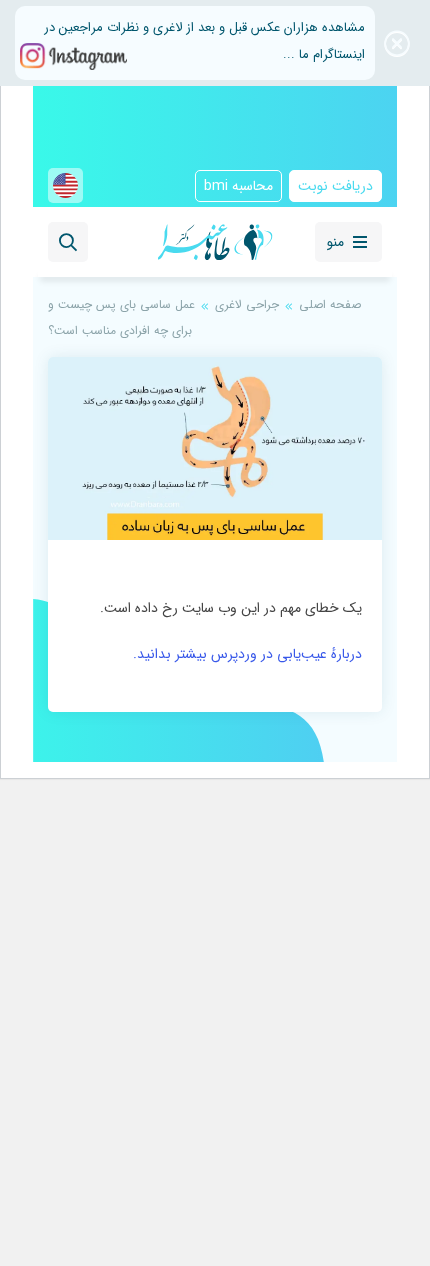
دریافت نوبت (335, 186)
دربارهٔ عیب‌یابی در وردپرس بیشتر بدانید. (247, 654)
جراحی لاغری (247, 304)
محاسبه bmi (238, 186)
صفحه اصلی (330, 304)
